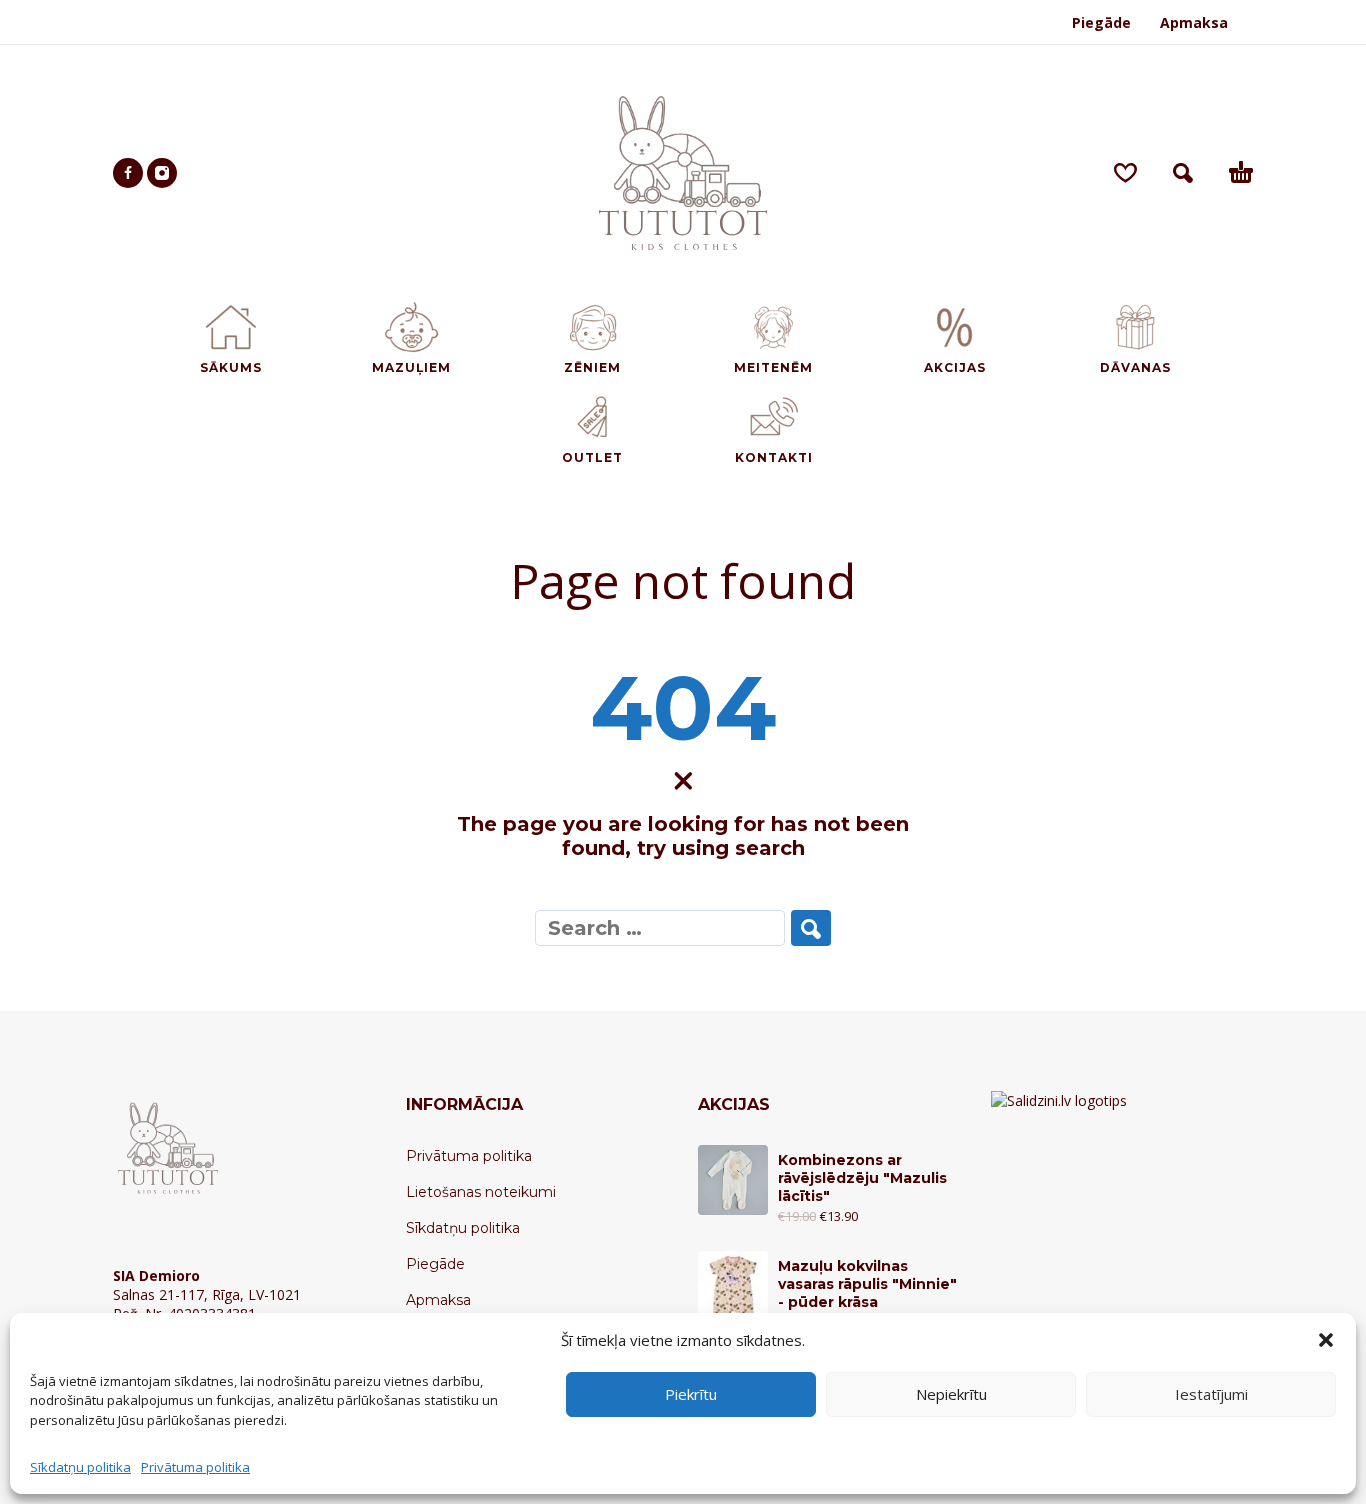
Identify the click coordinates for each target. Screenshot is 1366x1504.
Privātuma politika (195, 1467)
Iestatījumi (1211, 1394)
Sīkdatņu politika (80, 1467)
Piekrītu (691, 1394)
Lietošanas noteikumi (481, 1192)
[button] (1326, 1340)
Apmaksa (1194, 22)
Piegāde (1101, 22)
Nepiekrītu (951, 1394)
